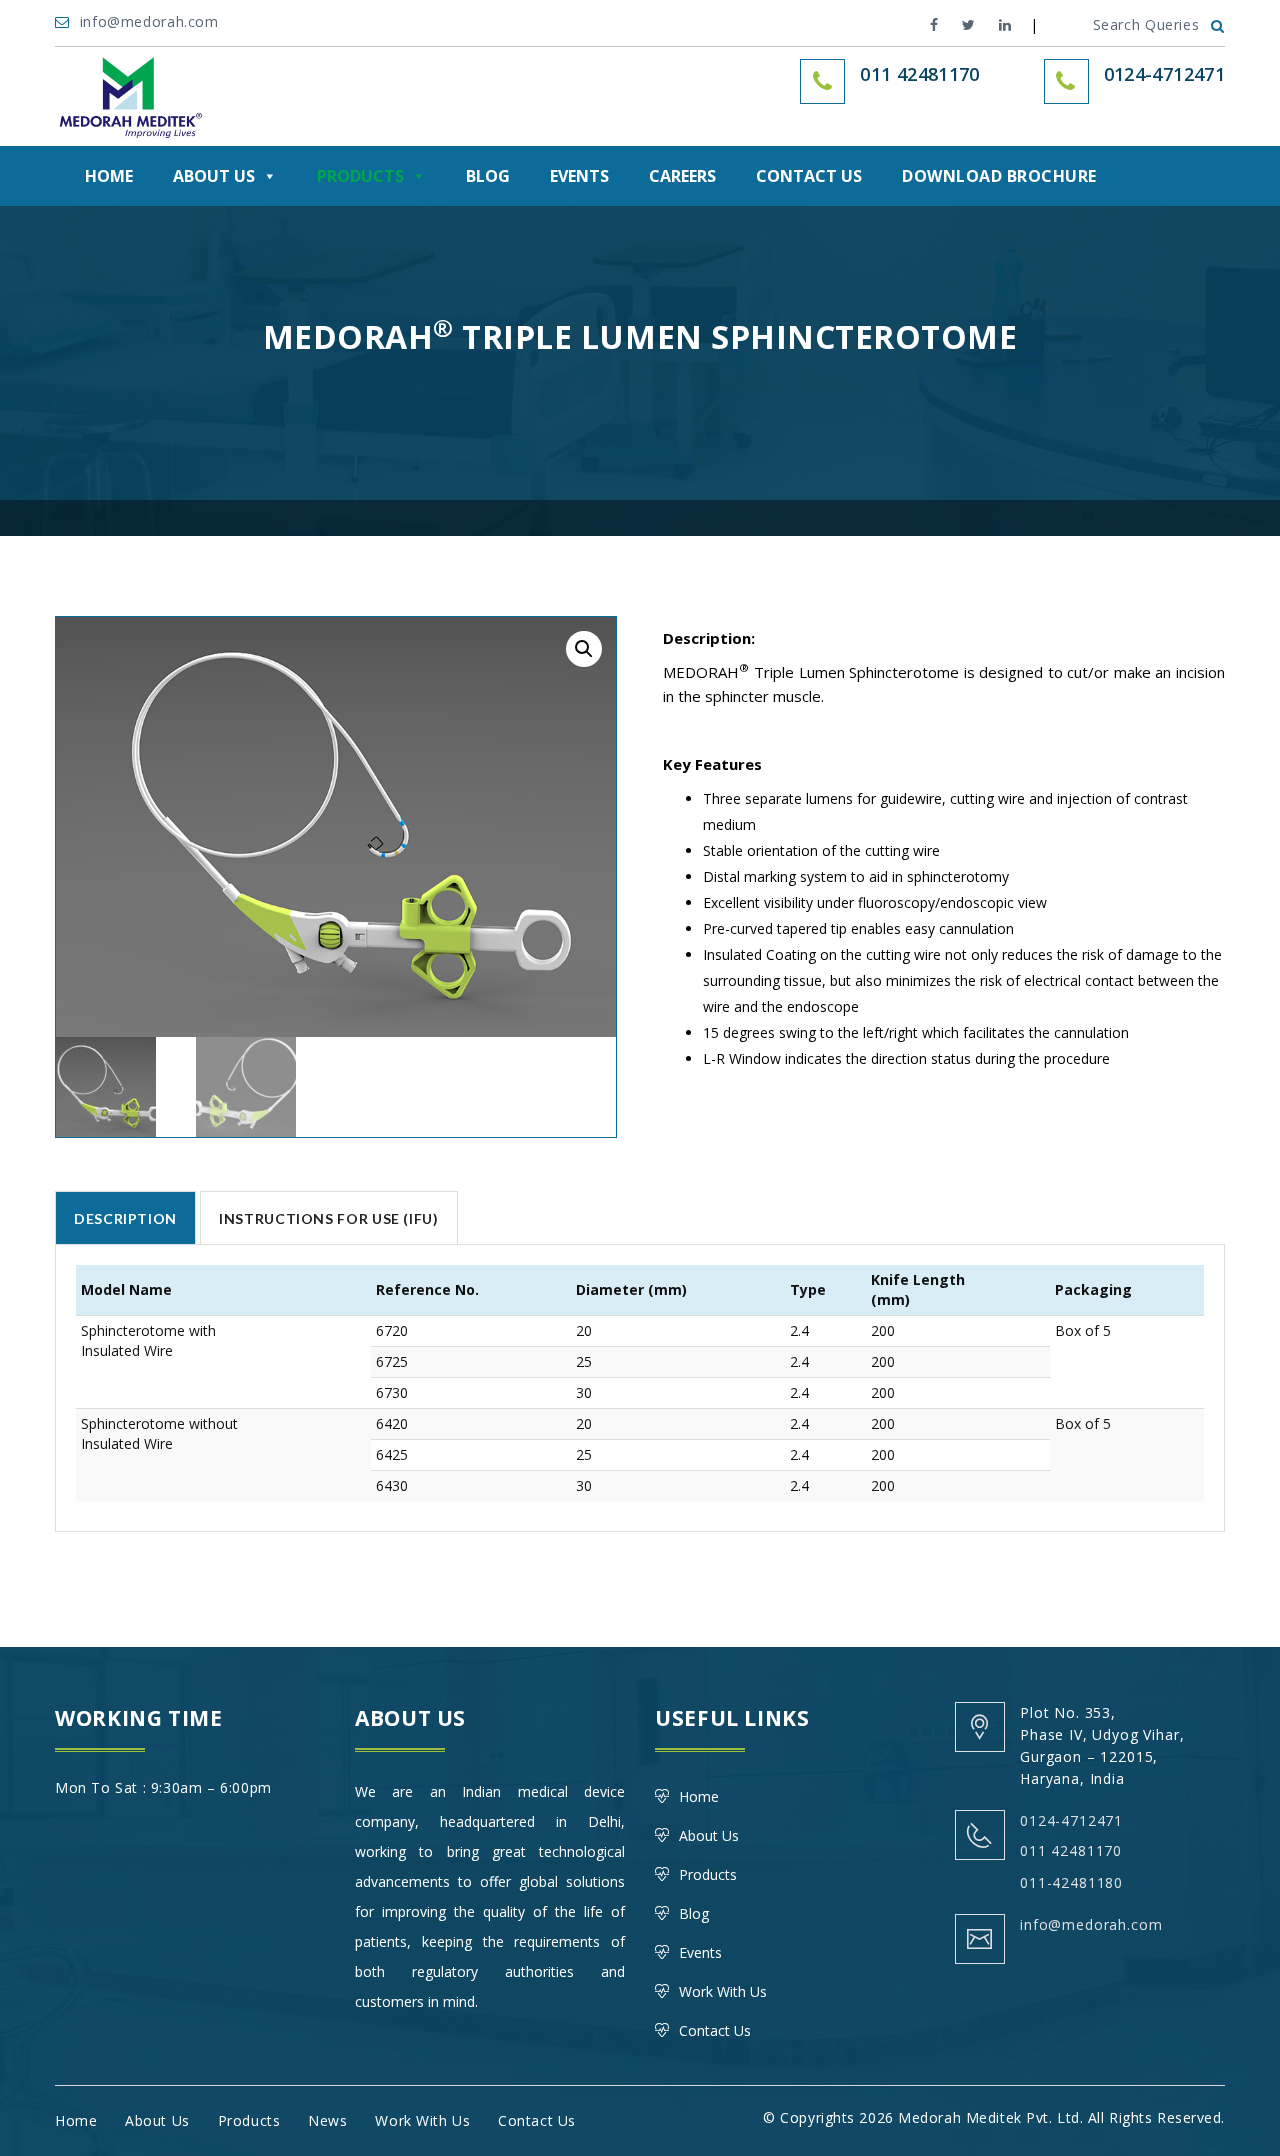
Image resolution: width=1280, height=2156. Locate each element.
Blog (488, 176)
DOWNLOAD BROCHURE (999, 176)
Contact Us (809, 176)
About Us (214, 176)
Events (579, 176)
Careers (682, 176)
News (327, 2120)
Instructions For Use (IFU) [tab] (329, 1218)
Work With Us (723, 1991)
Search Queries (1146, 24)
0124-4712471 (1164, 74)
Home (109, 176)
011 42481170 (1071, 1850)
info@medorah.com (152, 21)
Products (360, 176)
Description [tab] (125, 1218)
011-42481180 (1071, 1882)
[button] (584, 649)
